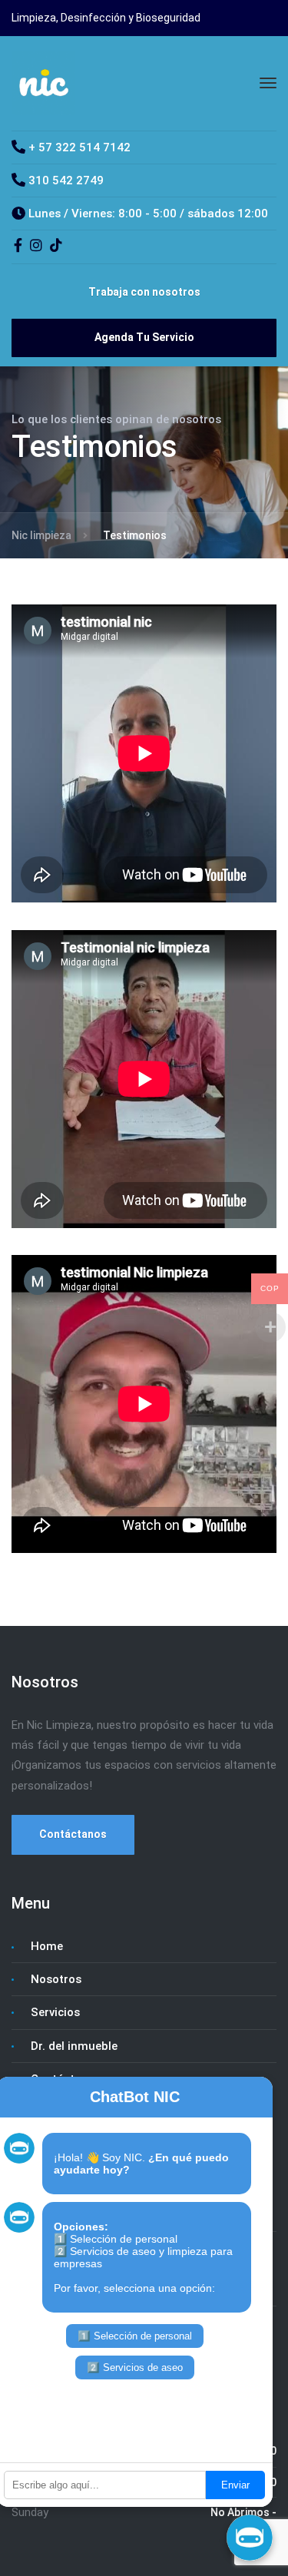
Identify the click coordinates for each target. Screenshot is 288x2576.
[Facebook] (18, 247)
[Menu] (268, 83)
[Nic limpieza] (43, 82)
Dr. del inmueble (74, 2046)
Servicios (55, 2012)
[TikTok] (56, 247)
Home (47, 1946)
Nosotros (56, 1979)
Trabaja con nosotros (144, 292)
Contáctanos (73, 1834)
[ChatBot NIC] (250, 2538)
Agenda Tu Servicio (144, 337)
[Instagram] (36, 247)
